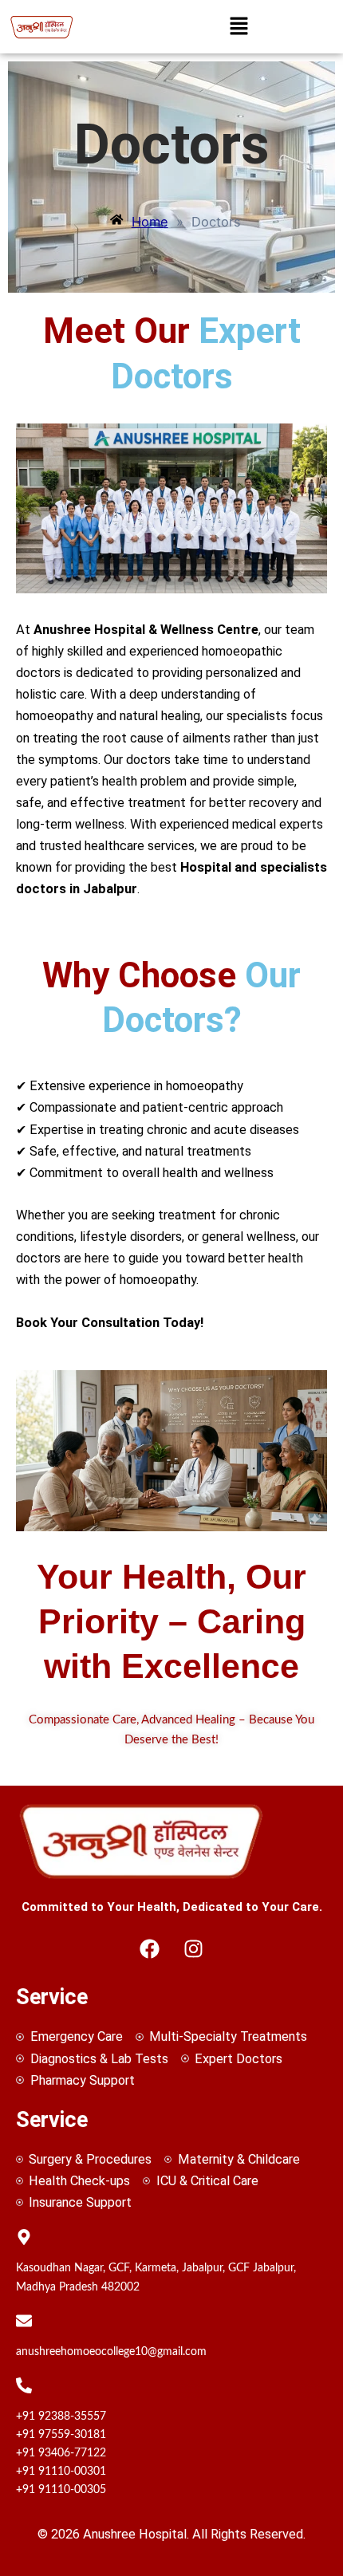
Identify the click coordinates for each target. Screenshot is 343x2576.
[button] (239, 27)
